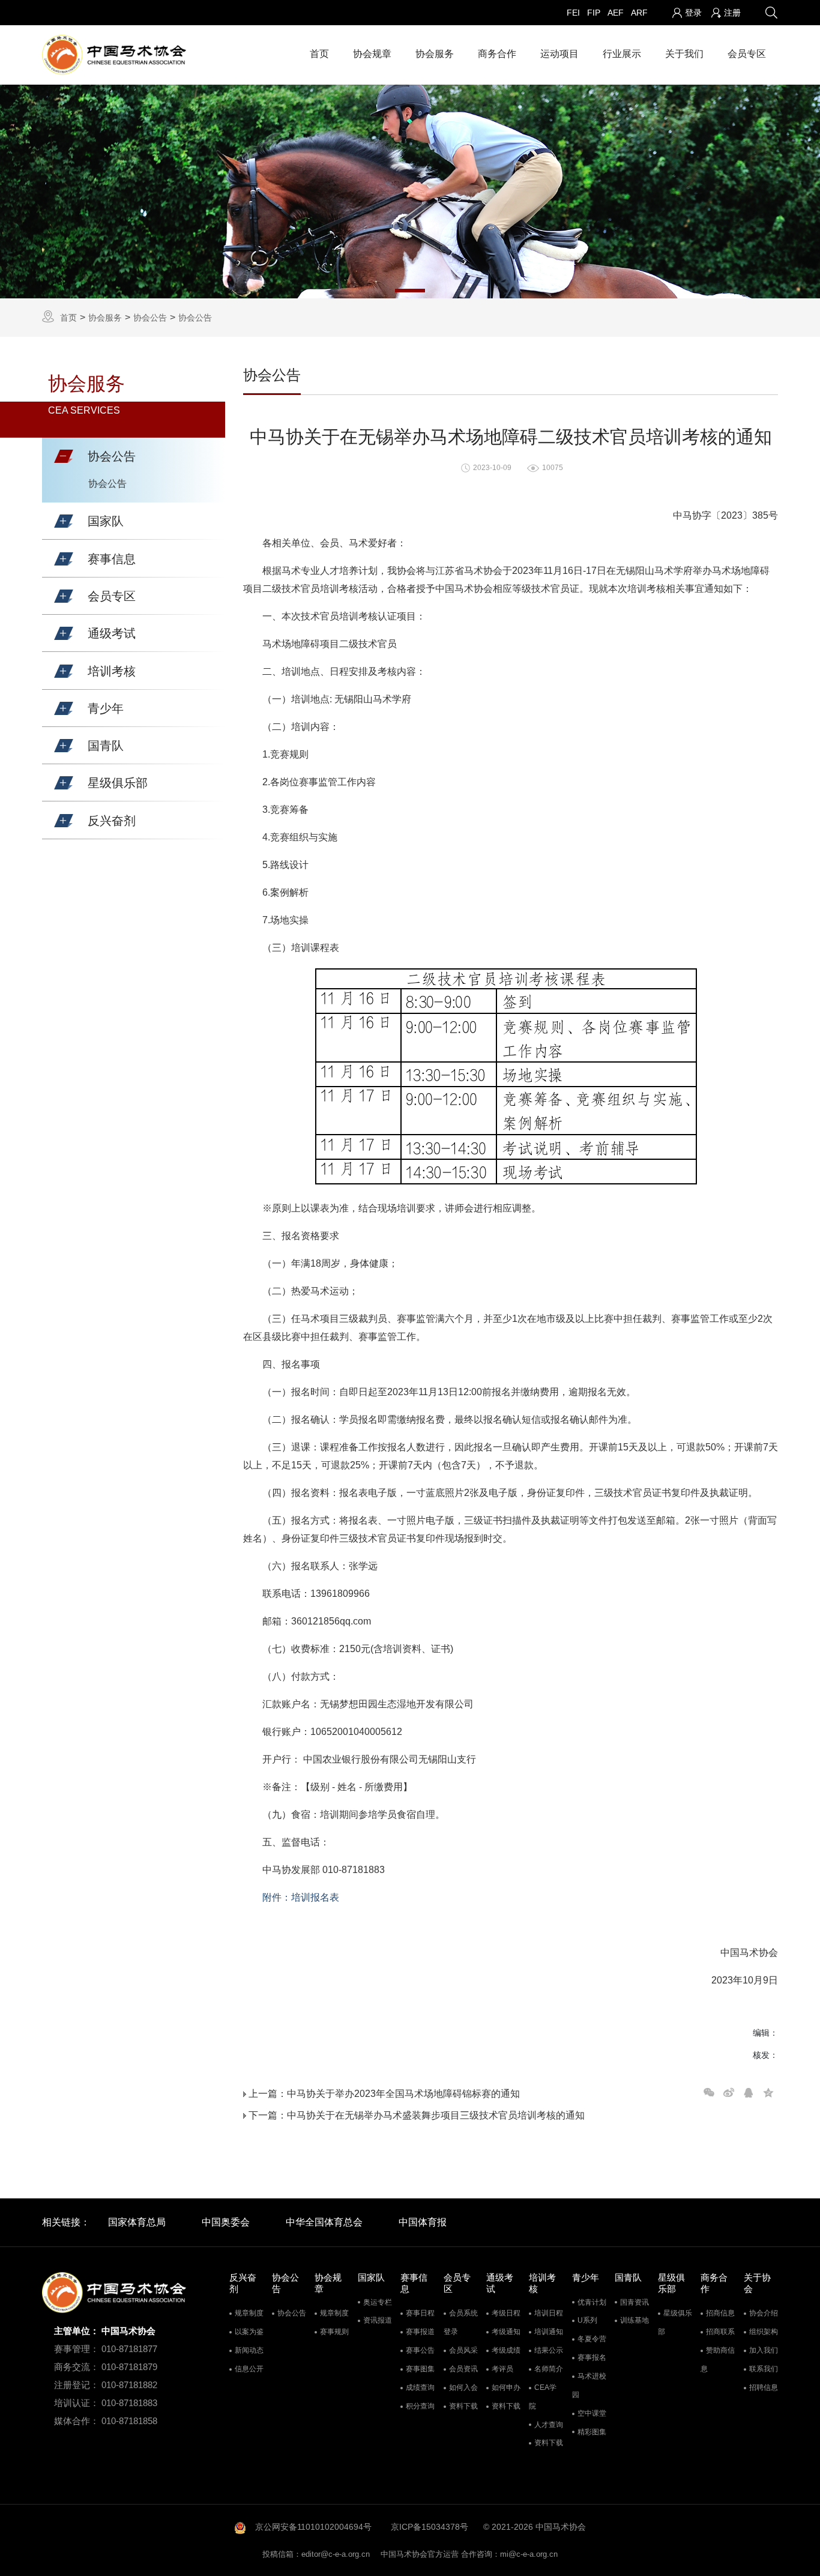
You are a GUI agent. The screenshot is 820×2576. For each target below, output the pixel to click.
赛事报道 (420, 2332)
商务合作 (497, 54)
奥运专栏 (378, 2302)
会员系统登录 (461, 2322)
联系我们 (764, 2369)
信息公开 (249, 2369)
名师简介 (549, 2369)
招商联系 (720, 2332)
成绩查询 (420, 2387)
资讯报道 (378, 2320)
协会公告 (150, 318)
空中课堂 (592, 2413)
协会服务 (435, 54)
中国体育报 (423, 2222)
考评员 (502, 2369)
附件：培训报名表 (301, 1897)
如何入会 (463, 2387)
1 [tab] (410, 291)
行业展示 (622, 54)
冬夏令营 (592, 2339)
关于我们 (684, 54)
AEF (616, 13)
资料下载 (463, 2406)
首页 (319, 54)
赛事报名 (592, 2357)
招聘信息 (764, 2387)
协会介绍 (764, 2313)
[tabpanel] (410, 192)
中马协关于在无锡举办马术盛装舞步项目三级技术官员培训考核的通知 (436, 2115)
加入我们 (764, 2350)
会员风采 (463, 2350)
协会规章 (372, 54)
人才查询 (549, 2425)
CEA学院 (543, 2397)
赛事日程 (420, 2313)
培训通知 (549, 2332)
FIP (594, 13)
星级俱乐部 (675, 2322)
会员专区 (747, 54)
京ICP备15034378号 (430, 2527)
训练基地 (635, 2320)
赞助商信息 (718, 2360)
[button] (64, 456)
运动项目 (559, 54)
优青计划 (592, 2302)
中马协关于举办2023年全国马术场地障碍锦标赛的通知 (403, 2094)
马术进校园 (589, 2385)
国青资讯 (635, 2302)
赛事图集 (420, 2369)
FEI (573, 13)
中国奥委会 (226, 2222)
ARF (639, 13)
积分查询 (420, 2406)
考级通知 (506, 2332)
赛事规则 (334, 2332)
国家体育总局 (137, 2222)
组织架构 (764, 2332)
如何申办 (506, 2387)
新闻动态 (249, 2350)
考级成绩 (506, 2350)
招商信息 (720, 2313)
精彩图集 (592, 2432)
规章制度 (249, 2313)
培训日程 (549, 2313)
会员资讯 (463, 2369)
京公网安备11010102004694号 (313, 2527)
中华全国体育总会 (324, 2222)
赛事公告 (420, 2350)
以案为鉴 (249, 2332)
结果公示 (549, 2350)
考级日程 (506, 2313)
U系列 (587, 2320)
